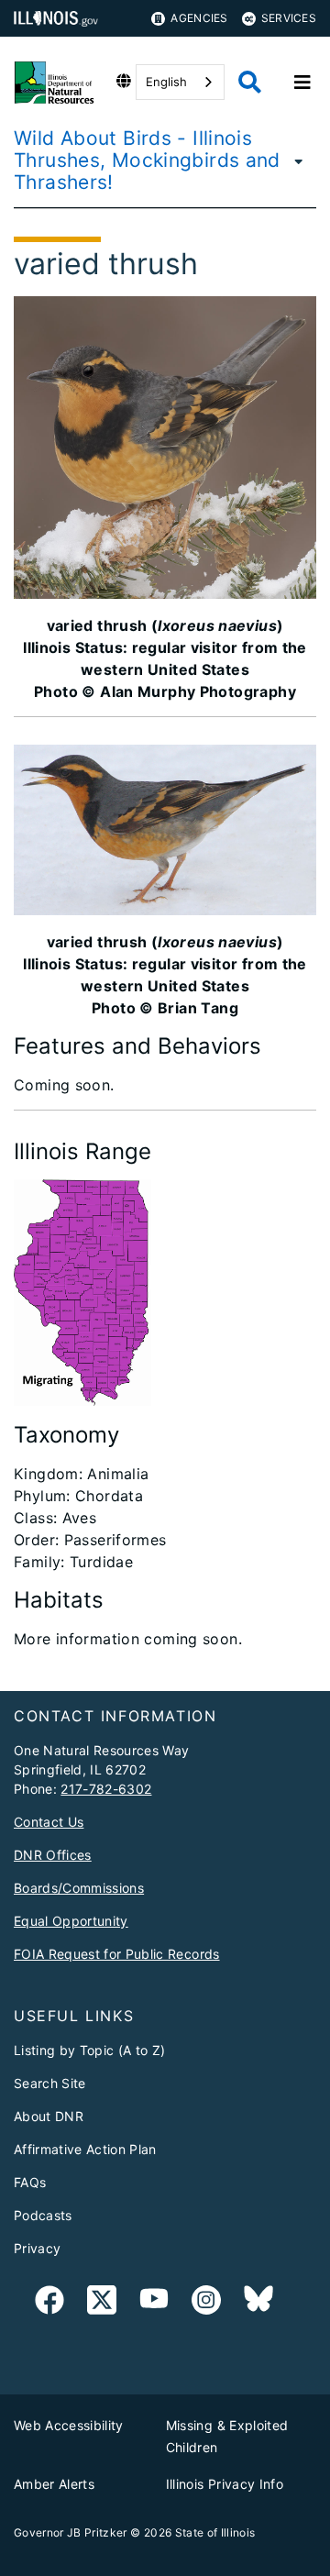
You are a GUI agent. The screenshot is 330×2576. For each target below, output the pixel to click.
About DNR (49, 2116)
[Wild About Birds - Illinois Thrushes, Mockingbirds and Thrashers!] (303, 160)
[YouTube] (154, 2303)
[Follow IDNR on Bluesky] (258, 2303)
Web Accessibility (69, 2425)
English (166, 82)
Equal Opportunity (71, 1921)
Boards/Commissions (79, 1888)
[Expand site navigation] (302, 83)
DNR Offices (53, 1855)
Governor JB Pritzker (71, 2532)
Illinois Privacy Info (225, 2484)
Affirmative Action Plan (85, 2149)
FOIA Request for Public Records (117, 1954)
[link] (49, 2303)
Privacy (37, 2248)
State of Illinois (215, 2532)
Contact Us (49, 1822)
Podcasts (43, 2215)
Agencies (199, 18)
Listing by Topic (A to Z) (90, 2050)
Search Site (50, 2083)
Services (289, 18)
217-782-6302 (106, 1789)
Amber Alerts (54, 2484)
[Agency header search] (250, 82)
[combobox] (180, 82)
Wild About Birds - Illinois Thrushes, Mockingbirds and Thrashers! (147, 160)
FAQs (30, 2182)
